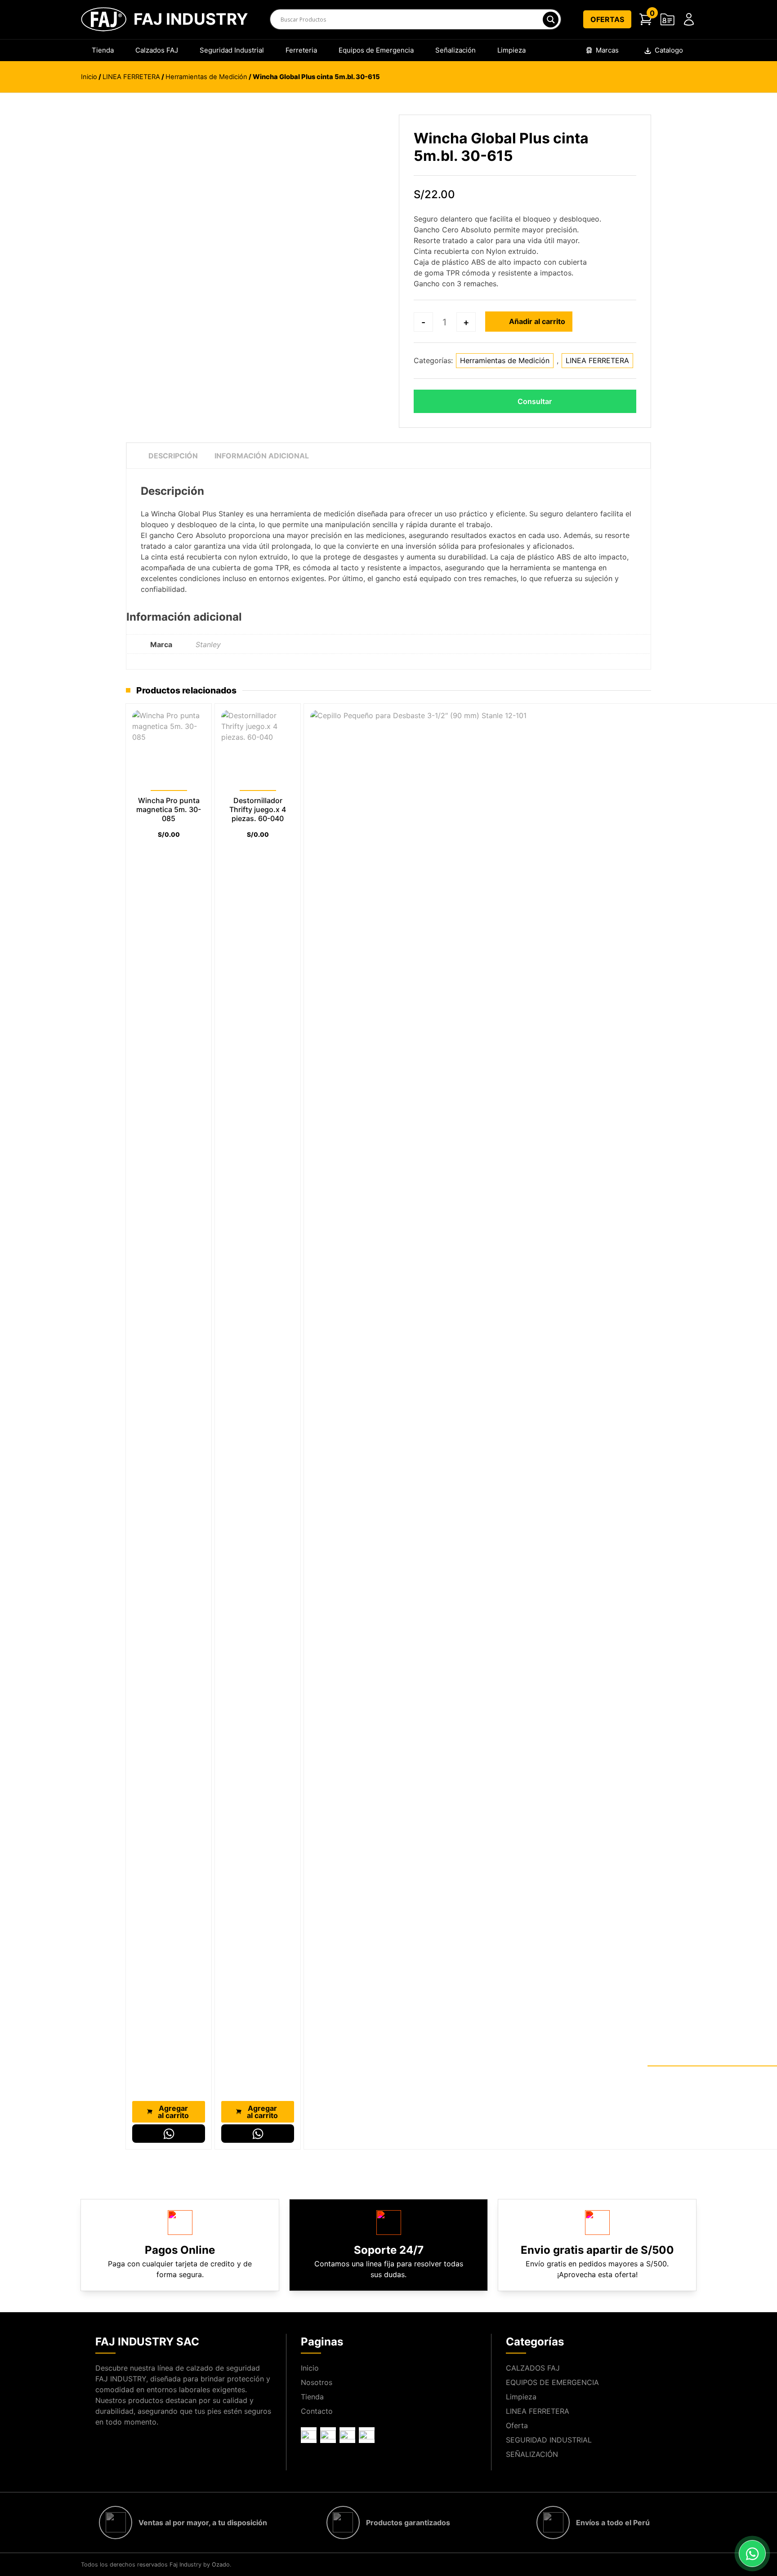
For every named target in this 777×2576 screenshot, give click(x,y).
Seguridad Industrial (232, 50)
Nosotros (317, 2382)
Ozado (221, 2565)
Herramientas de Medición (206, 77)
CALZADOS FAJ (533, 2368)
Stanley (208, 644)
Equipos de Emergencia (376, 50)
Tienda (103, 50)
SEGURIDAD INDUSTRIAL (549, 2440)
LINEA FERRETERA (131, 77)
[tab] (173, 456)
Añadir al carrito (537, 321)
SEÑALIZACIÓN (532, 2454)
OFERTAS (607, 19)
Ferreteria (301, 50)
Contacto (317, 2411)
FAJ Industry (191, 19)
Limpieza (511, 50)
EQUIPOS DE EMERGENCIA (552, 2382)
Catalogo (669, 50)
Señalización (455, 50)
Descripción (173, 456)
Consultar (535, 401)
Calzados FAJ (157, 50)
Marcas (607, 50)
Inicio (89, 77)
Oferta (517, 2425)
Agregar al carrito (173, 2112)
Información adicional (262, 456)
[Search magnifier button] (550, 20)
